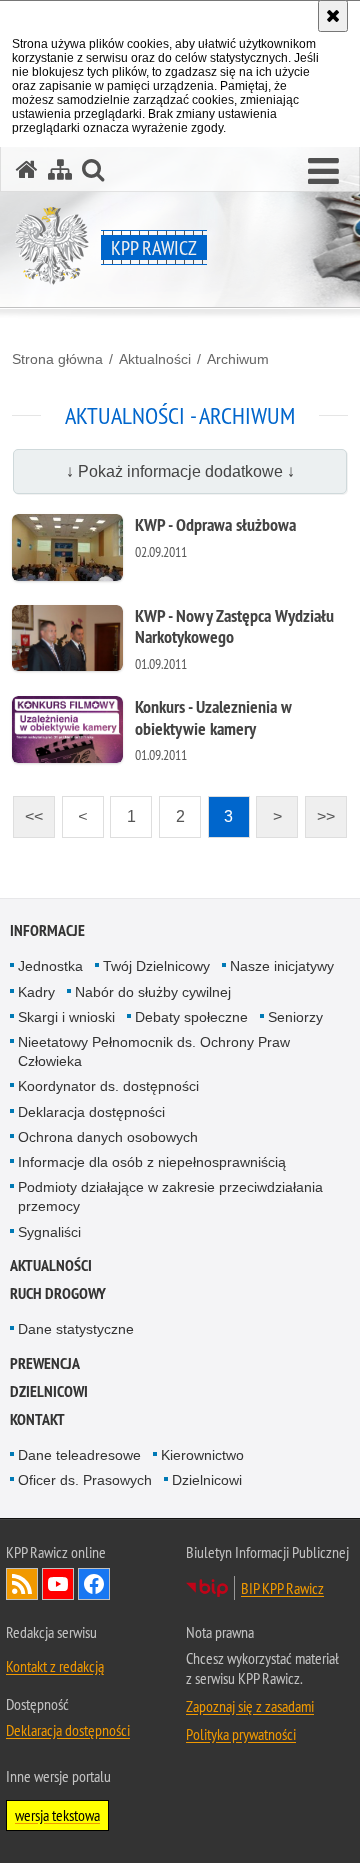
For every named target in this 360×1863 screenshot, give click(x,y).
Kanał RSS (22, 1584)
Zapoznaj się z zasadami (250, 1706)
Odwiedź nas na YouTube (58, 1584)
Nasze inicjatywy (282, 966)
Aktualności (155, 359)
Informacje (47, 930)
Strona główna (57, 359)
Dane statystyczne (76, 1329)
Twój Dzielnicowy (156, 966)
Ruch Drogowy (58, 1293)
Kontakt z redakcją (55, 1666)
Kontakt (37, 1419)
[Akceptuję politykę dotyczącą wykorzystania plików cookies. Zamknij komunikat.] (333, 16)
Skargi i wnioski (66, 1017)
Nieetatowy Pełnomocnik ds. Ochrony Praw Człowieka (154, 1051)
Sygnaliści (49, 1232)
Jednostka (50, 966)
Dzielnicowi (207, 1480)
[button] (323, 172)
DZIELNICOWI (49, 1391)
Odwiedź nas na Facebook (94, 1584)
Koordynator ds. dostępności (108, 1086)
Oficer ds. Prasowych (85, 1480)
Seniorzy (295, 1017)
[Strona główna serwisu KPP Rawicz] (27, 169)
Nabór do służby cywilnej (153, 992)
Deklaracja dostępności (91, 1112)
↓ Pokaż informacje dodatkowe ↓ (180, 471)
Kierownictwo (202, 1455)
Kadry (36, 992)
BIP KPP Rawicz (282, 1588)
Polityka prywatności (241, 1734)
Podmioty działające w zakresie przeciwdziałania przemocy (170, 1196)
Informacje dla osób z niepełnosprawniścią (152, 1162)
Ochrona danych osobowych (108, 1137)
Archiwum (238, 359)
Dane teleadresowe (79, 1455)
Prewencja (45, 1363)
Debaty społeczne (191, 1017)
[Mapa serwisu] (60, 169)
